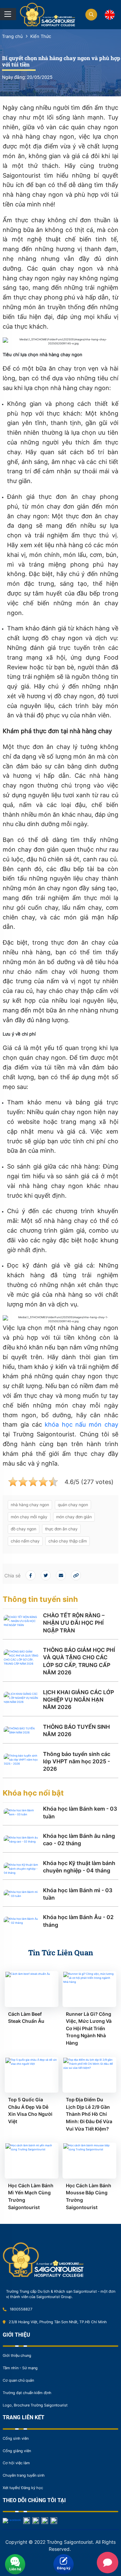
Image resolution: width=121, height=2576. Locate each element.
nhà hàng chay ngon (30, 1505)
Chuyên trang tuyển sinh (24, 2475)
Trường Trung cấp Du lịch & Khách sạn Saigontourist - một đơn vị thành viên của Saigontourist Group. (61, 2294)
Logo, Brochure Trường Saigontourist (35, 2405)
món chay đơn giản (74, 1517)
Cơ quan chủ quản (18, 2380)
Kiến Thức (41, 36)
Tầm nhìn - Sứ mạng (20, 2368)
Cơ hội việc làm (16, 2463)
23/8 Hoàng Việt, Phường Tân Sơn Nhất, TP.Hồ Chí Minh (58, 2322)
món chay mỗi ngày (29, 1517)
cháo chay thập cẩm (68, 1541)
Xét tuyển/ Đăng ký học (23, 2488)
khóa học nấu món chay (81, 1424)
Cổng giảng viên (17, 2451)
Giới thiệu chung (17, 2355)
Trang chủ (12, 36)
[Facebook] (12, 2520)
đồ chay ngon (24, 1529)
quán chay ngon (73, 1505)
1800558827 (21, 2309)
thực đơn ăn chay (61, 1529)
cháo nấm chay (25, 1541)
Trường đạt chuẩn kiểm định (27, 2393)
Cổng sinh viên (16, 2438)
